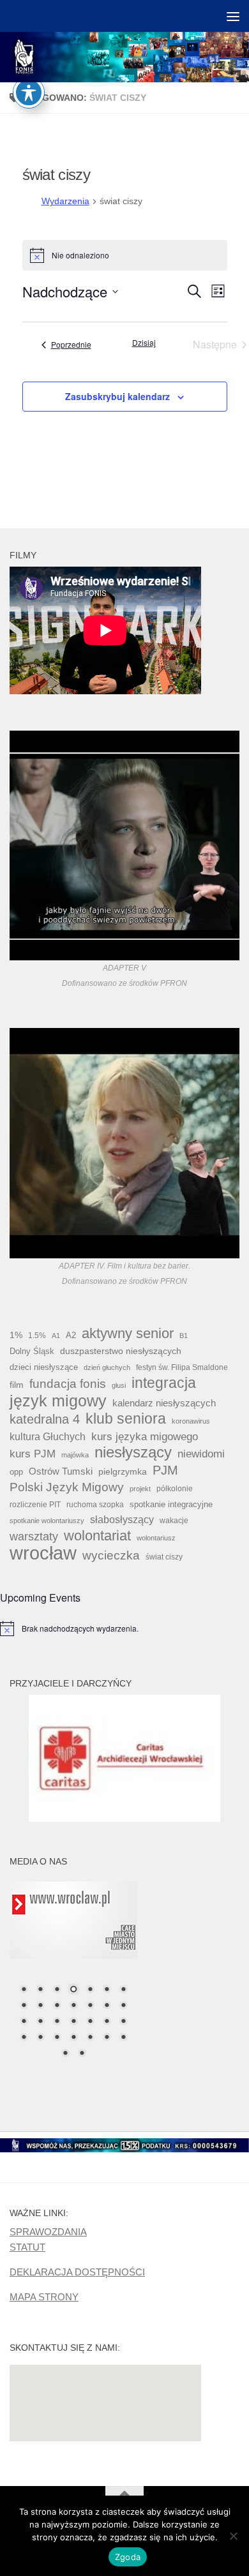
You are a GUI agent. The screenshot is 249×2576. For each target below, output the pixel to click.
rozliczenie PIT (35, 1504)
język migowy (58, 1401)
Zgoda (128, 2557)
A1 (56, 1336)
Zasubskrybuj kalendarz (117, 396)
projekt (140, 1489)
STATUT (27, 2247)
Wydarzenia (65, 201)
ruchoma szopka (95, 1504)
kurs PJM (33, 1454)
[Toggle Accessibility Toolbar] (29, 93)
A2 (71, 1335)
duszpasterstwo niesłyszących (121, 1351)
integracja (164, 1383)
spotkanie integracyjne (171, 1504)
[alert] (124, 1628)
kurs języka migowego (145, 1436)
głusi (119, 1385)
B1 (184, 1336)
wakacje (174, 1520)
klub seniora (126, 1418)
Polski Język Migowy (67, 1487)
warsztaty (34, 1537)
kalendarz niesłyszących (164, 1403)
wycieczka (111, 1555)
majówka (75, 1455)
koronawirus (191, 1421)
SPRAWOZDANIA (48, 2232)
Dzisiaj (144, 343)
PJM (165, 1470)
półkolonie (175, 1489)
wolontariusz (156, 1538)
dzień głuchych (107, 1367)
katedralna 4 (45, 1419)
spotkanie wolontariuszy (47, 1521)
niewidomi (201, 1454)
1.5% (37, 1336)
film (17, 1385)
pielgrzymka (123, 1471)
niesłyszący (133, 1452)
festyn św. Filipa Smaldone (182, 1367)
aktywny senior (128, 1334)
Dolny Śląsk (32, 1351)
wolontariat (97, 1536)
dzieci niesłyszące (44, 1367)
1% (16, 1335)
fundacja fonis (68, 1383)
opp (16, 1472)
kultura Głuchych (48, 1437)
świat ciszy (164, 1557)
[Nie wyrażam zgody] (233, 2536)
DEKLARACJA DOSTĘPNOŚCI (77, 2272)
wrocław (43, 1553)
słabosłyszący (122, 1520)
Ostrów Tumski (61, 1471)
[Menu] (233, 16)
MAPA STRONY (44, 2297)
